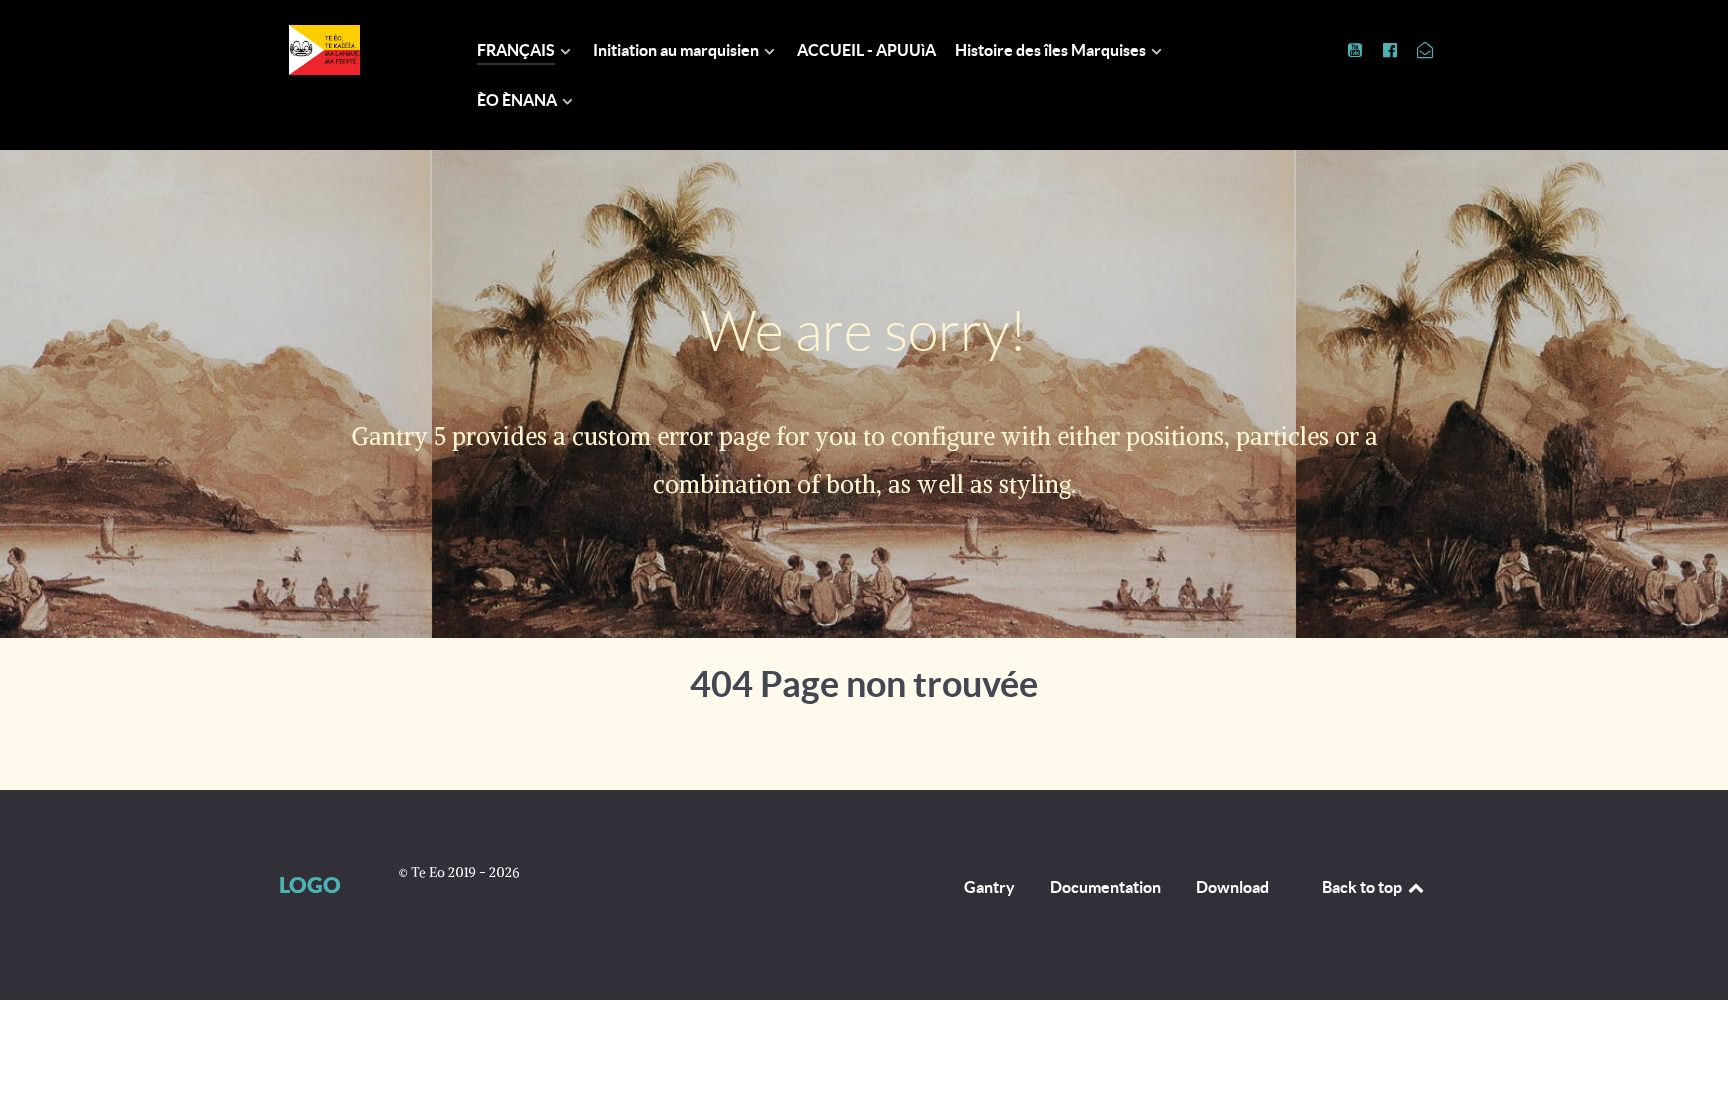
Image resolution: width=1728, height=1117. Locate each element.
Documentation (1105, 887)
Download (1232, 887)
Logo (310, 884)
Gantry (989, 887)
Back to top (1363, 887)
